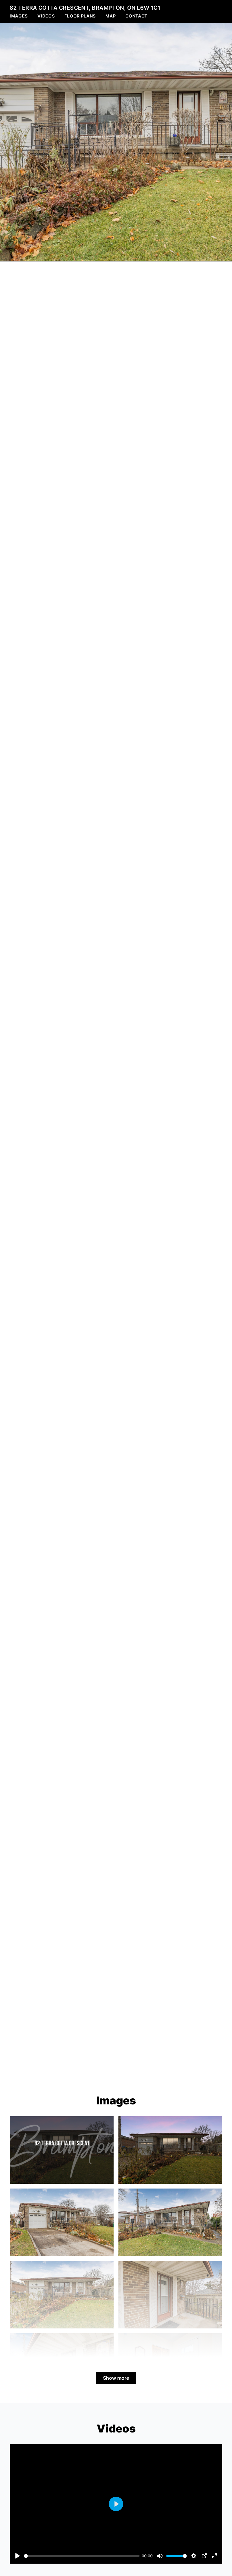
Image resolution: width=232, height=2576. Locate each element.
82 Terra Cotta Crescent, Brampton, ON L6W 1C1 (85, 8)
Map (111, 16)
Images (19, 16)
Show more (116, 2378)
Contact (136, 16)
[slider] (82, 2556)
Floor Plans (80, 16)
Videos (46, 16)
